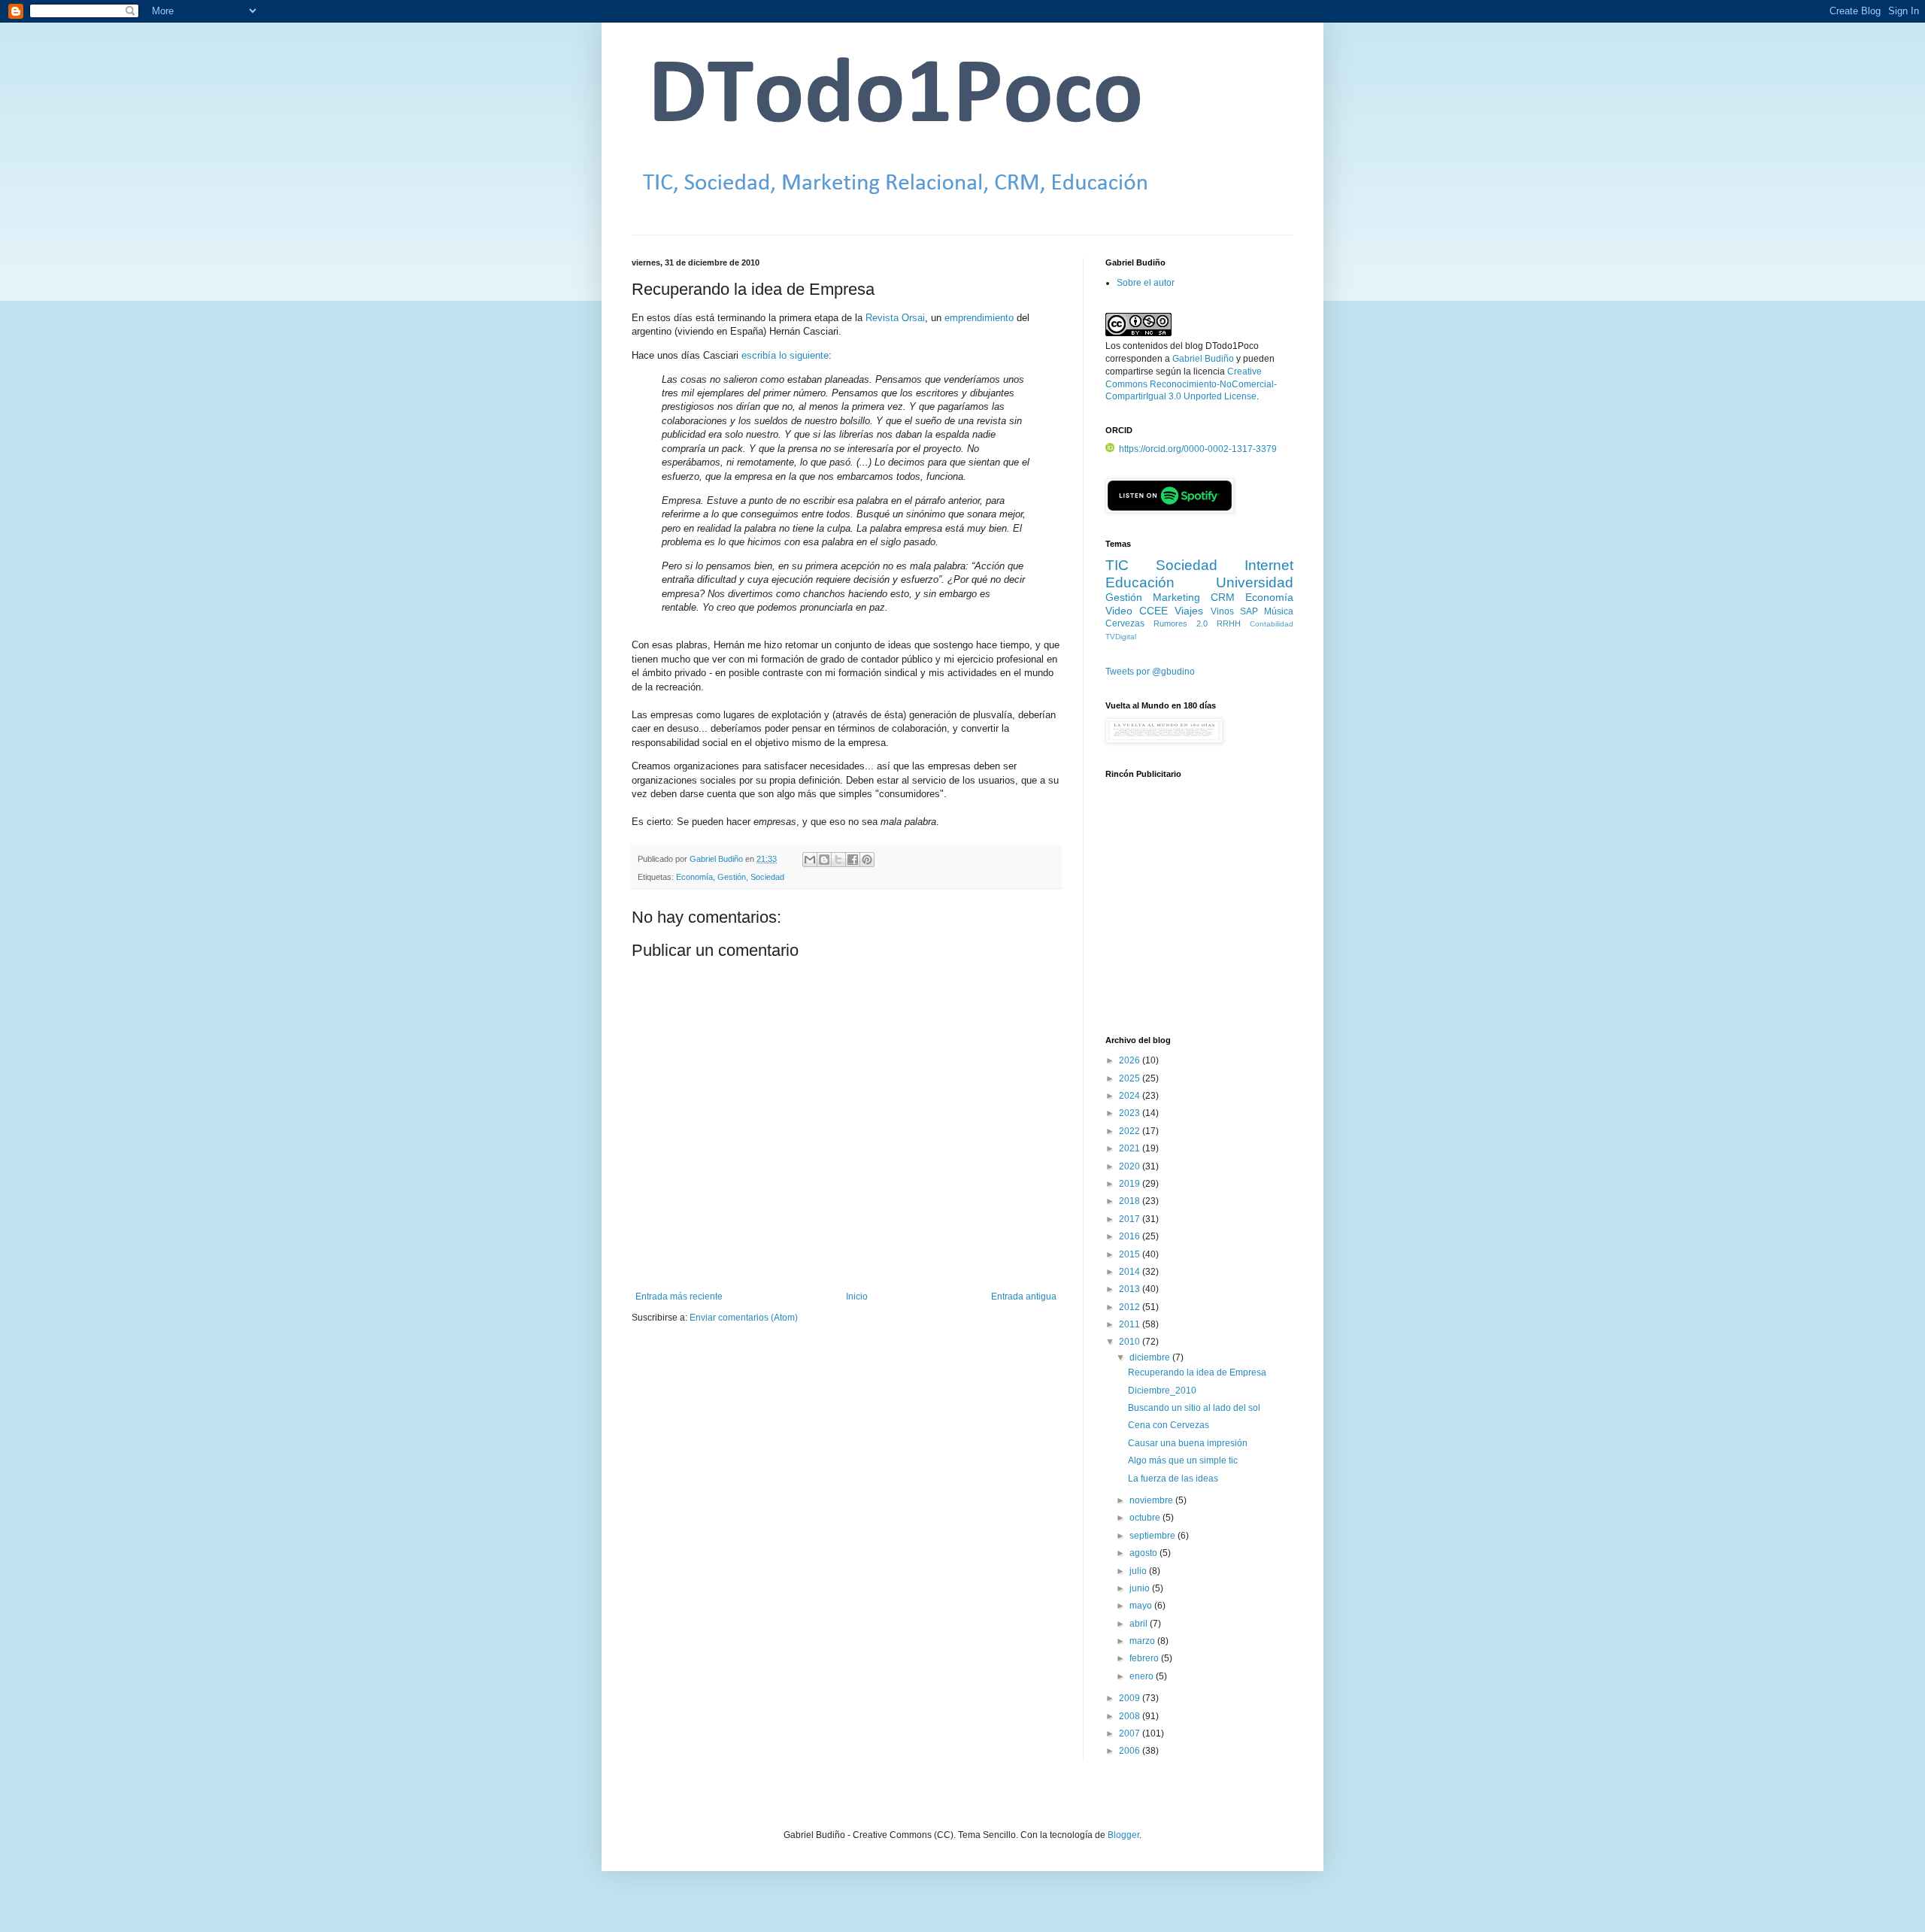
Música (1279, 611)
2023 (1131, 1113)
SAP (1249, 611)
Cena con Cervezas (1169, 1425)
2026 (1131, 1060)
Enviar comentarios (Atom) (744, 1318)
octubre (1146, 1518)
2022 (1131, 1131)
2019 (1131, 1184)
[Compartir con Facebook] (853, 860)
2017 (1131, 1219)
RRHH (1229, 623)
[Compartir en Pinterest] (867, 860)
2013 (1131, 1289)
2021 (1131, 1148)
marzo (1143, 1641)
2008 (1131, 1716)
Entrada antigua (1024, 1297)
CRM (1223, 597)
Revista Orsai (895, 318)
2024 (1131, 1096)
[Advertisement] (1199, 915)
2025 (1131, 1078)
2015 (1131, 1254)
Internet (1269, 565)
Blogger (1123, 1835)
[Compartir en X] (838, 860)
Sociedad (767, 877)
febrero (1145, 1658)
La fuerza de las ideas (1173, 1479)
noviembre (1152, 1500)
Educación (1140, 582)
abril (1140, 1624)
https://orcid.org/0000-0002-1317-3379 (1198, 449)
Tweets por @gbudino (1150, 672)
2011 (1131, 1324)
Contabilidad (1272, 624)
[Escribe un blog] (824, 860)
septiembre (1153, 1536)
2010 (1131, 1342)
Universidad (1255, 582)
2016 (1131, 1236)
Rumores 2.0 (1181, 623)
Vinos (1222, 611)
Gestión (732, 877)
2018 (1131, 1201)
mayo (1142, 1606)
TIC (1117, 565)
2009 (1131, 1698)
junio (1141, 1588)
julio (1139, 1571)
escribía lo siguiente (785, 355)
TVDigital (1121, 637)
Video (1119, 611)
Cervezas (1125, 623)
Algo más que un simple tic (1183, 1460)
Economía (694, 877)
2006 (1131, 1751)
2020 (1131, 1166)
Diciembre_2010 (1162, 1391)
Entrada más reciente (679, 1297)
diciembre (1151, 1357)
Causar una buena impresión (1188, 1443)
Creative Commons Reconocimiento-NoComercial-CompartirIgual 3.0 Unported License (1191, 384)
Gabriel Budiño (717, 859)
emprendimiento (979, 318)
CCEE (1153, 611)
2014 (1131, 1272)
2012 (1131, 1307)
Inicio (857, 1297)
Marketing (1176, 597)
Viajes (1189, 611)
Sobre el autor (1146, 283)
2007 (1131, 1733)
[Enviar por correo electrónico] (810, 860)
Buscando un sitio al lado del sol (1194, 1408)
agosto (1144, 1553)
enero (1143, 1676)
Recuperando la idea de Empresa (1197, 1372)
